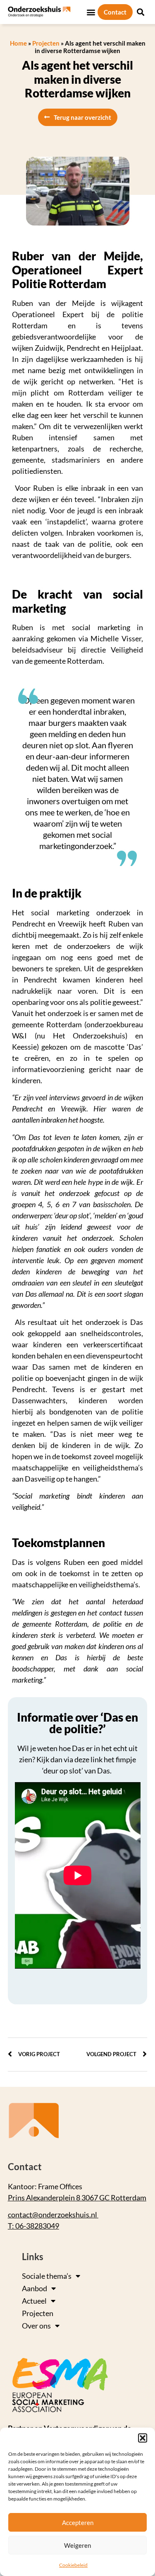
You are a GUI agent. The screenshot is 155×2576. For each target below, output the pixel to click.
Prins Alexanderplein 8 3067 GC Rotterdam (77, 2198)
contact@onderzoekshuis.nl (53, 2215)
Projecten (46, 43)
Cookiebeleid (73, 2565)
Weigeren (77, 2545)
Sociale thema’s (47, 2276)
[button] (143, 2438)
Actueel (34, 2301)
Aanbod (35, 2288)
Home (18, 43)
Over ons (36, 2326)
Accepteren (78, 2523)
